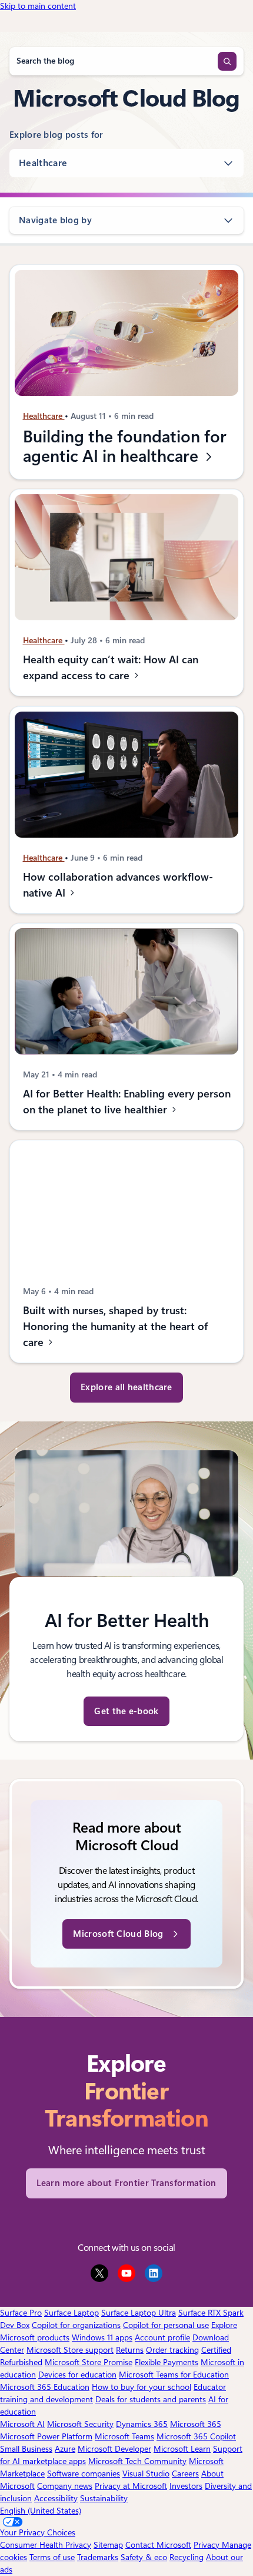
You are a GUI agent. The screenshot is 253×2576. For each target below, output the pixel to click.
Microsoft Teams (124, 2436)
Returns (130, 2350)
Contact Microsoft (158, 2545)
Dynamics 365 (142, 2424)
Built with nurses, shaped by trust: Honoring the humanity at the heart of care (115, 1326)
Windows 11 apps (102, 2337)
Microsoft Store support (70, 2350)
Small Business (26, 2449)
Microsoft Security (80, 2424)
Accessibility (56, 2498)
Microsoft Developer (114, 2449)
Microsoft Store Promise (89, 2362)
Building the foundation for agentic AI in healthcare (125, 447)
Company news (65, 2486)
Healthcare (43, 163)
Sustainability (104, 2498)
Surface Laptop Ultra (139, 2313)
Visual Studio (146, 2474)
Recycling (187, 2557)
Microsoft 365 (196, 2424)
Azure (65, 2449)
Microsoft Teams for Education (174, 2375)
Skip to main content (38, 6)
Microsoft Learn (182, 2449)
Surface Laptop (71, 2313)
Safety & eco (144, 2557)
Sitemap (108, 2545)
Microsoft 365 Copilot (196, 2436)
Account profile (162, 2337)
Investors (186, 2486)
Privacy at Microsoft (131, 2486)
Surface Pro (21, 2313)
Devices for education (77, 2375)
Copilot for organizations (76, 2325)
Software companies (84, 2474)
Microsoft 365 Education (45, 2387)
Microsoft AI (22, 2424)
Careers (185, 2474)
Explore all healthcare (126, 1387)
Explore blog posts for (56, 135)
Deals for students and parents (151, 2399)
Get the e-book (126, 1711)
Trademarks (98, 2557)
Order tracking (172, 2350)
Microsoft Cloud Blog (118, 1934)
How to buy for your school (142, 2387)
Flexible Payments (167, 2362)
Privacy (208, 2545)
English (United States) (41, 2511)
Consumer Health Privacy (46, 2545)
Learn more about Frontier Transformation (126, 2183)
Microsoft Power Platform (46, 2436)
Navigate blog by (55, 220)
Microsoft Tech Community (137, 2461)
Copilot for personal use (166, 2325)
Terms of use (52, 2557)
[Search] (227, 61)
